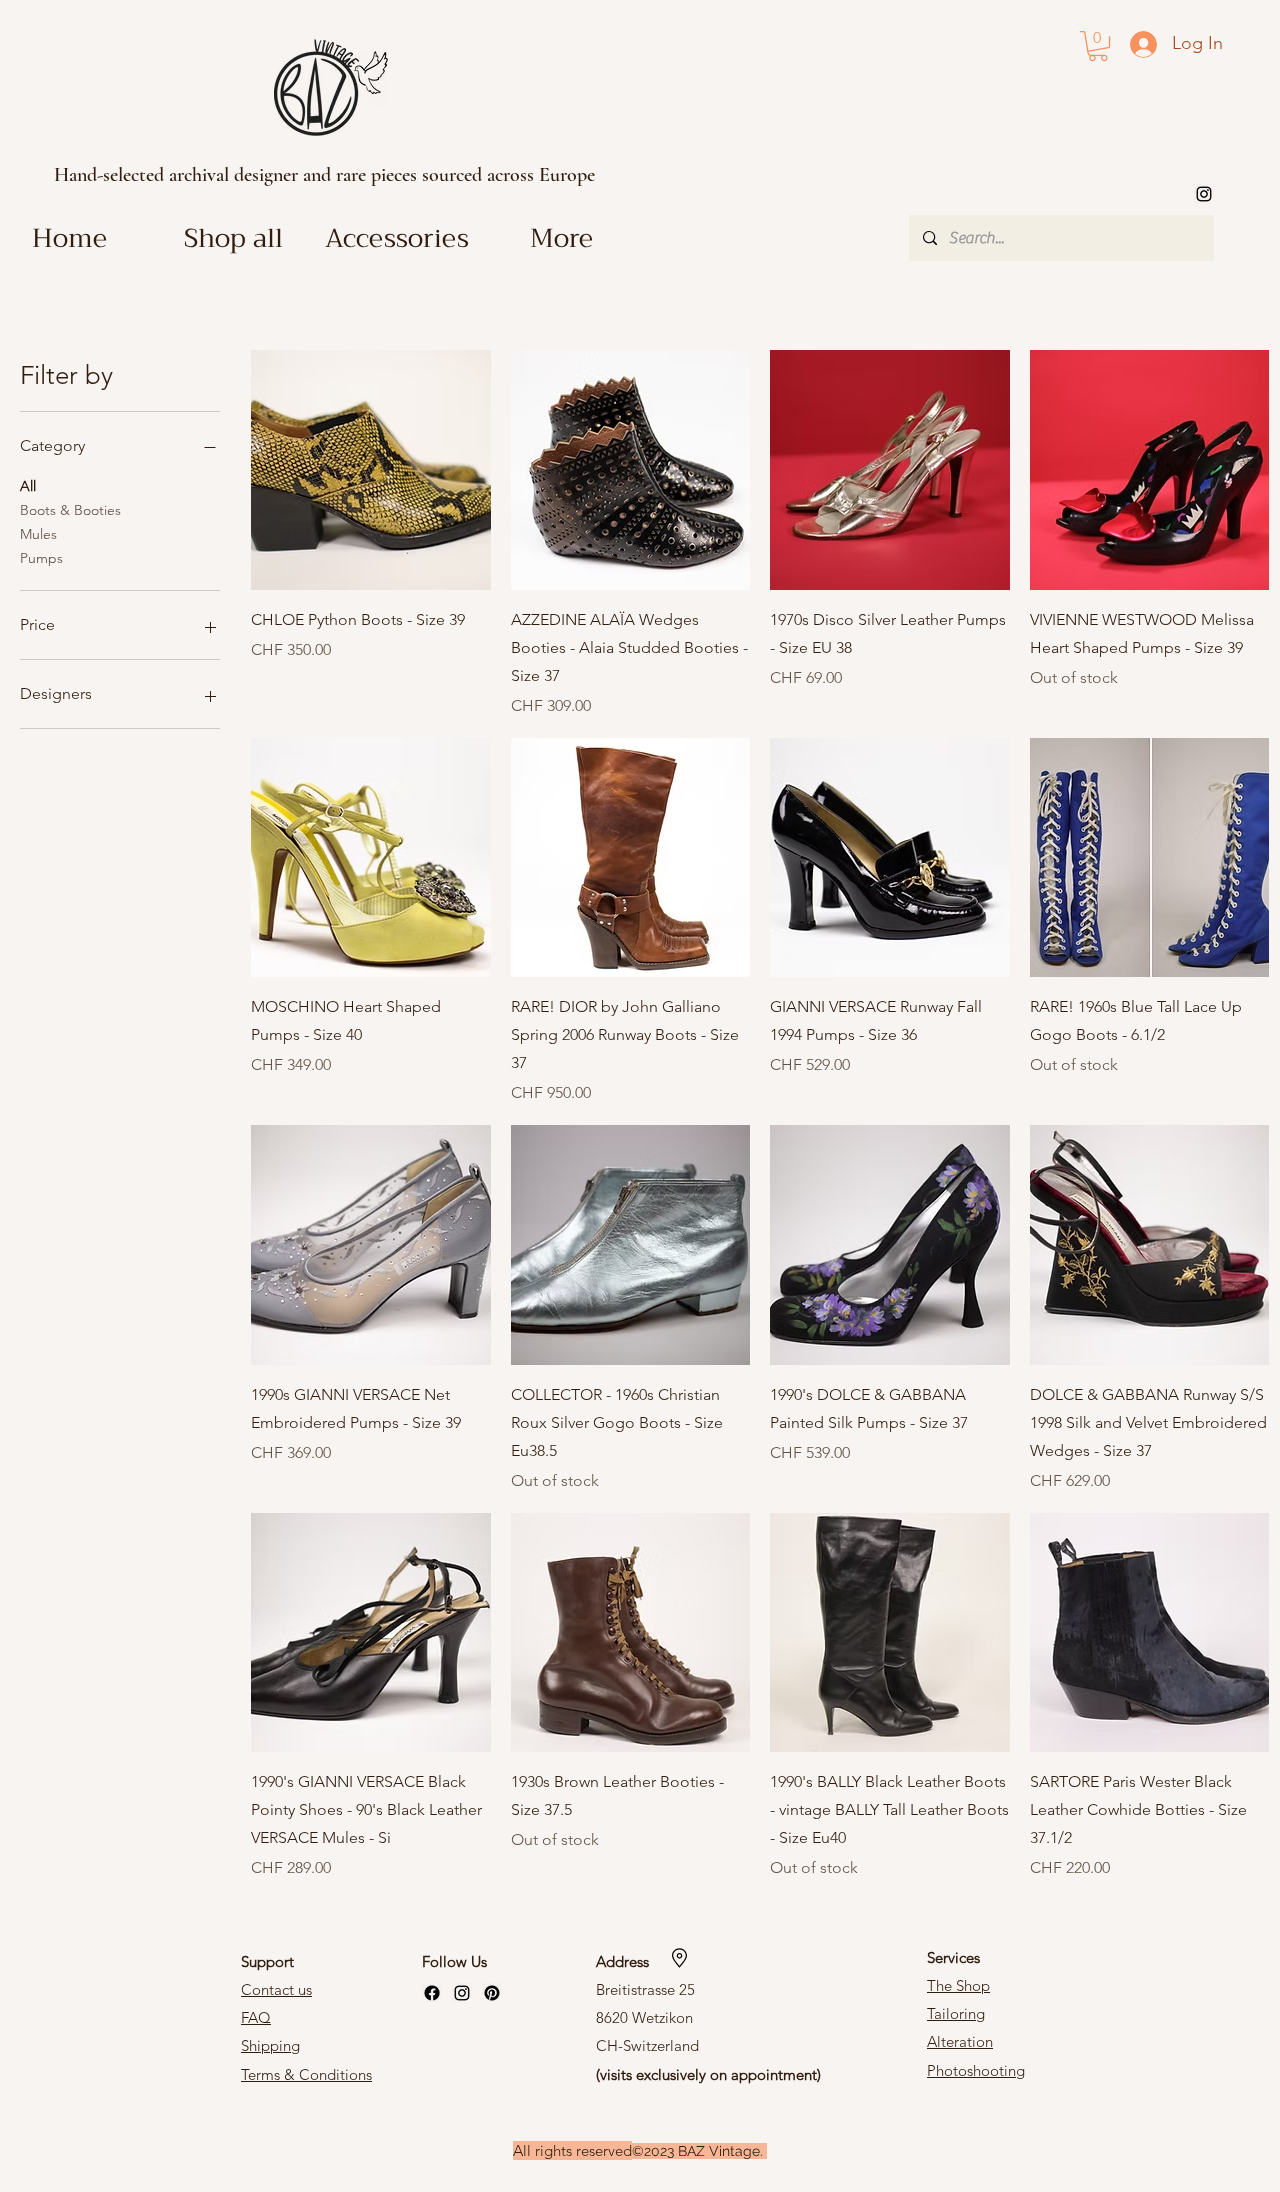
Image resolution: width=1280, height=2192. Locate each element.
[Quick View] (371, 470)
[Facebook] (432, 1993)
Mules (38, 534)
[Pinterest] (492, 1993)
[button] (1098, 46)
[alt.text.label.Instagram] (1204, 194)
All (28, 486)
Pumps (41, 558)
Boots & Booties (70, 510)
